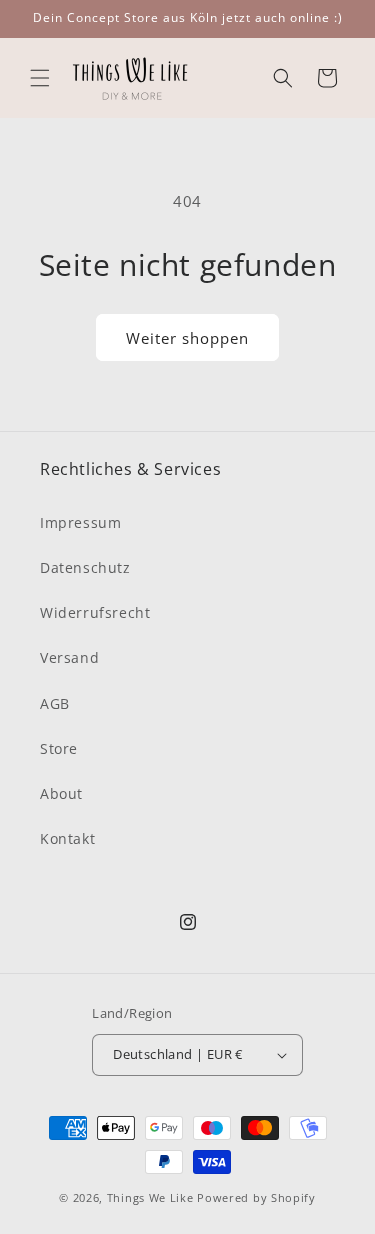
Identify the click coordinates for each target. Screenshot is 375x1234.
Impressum (80, 522)
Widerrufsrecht (95, 612)
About (61, 793)
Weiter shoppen (187, 338)
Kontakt (67, 838)
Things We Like (150, 1197)
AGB (55, 703)
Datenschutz (85, 567)
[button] (40, 78)
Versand (69, 657)
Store (59, 748)
